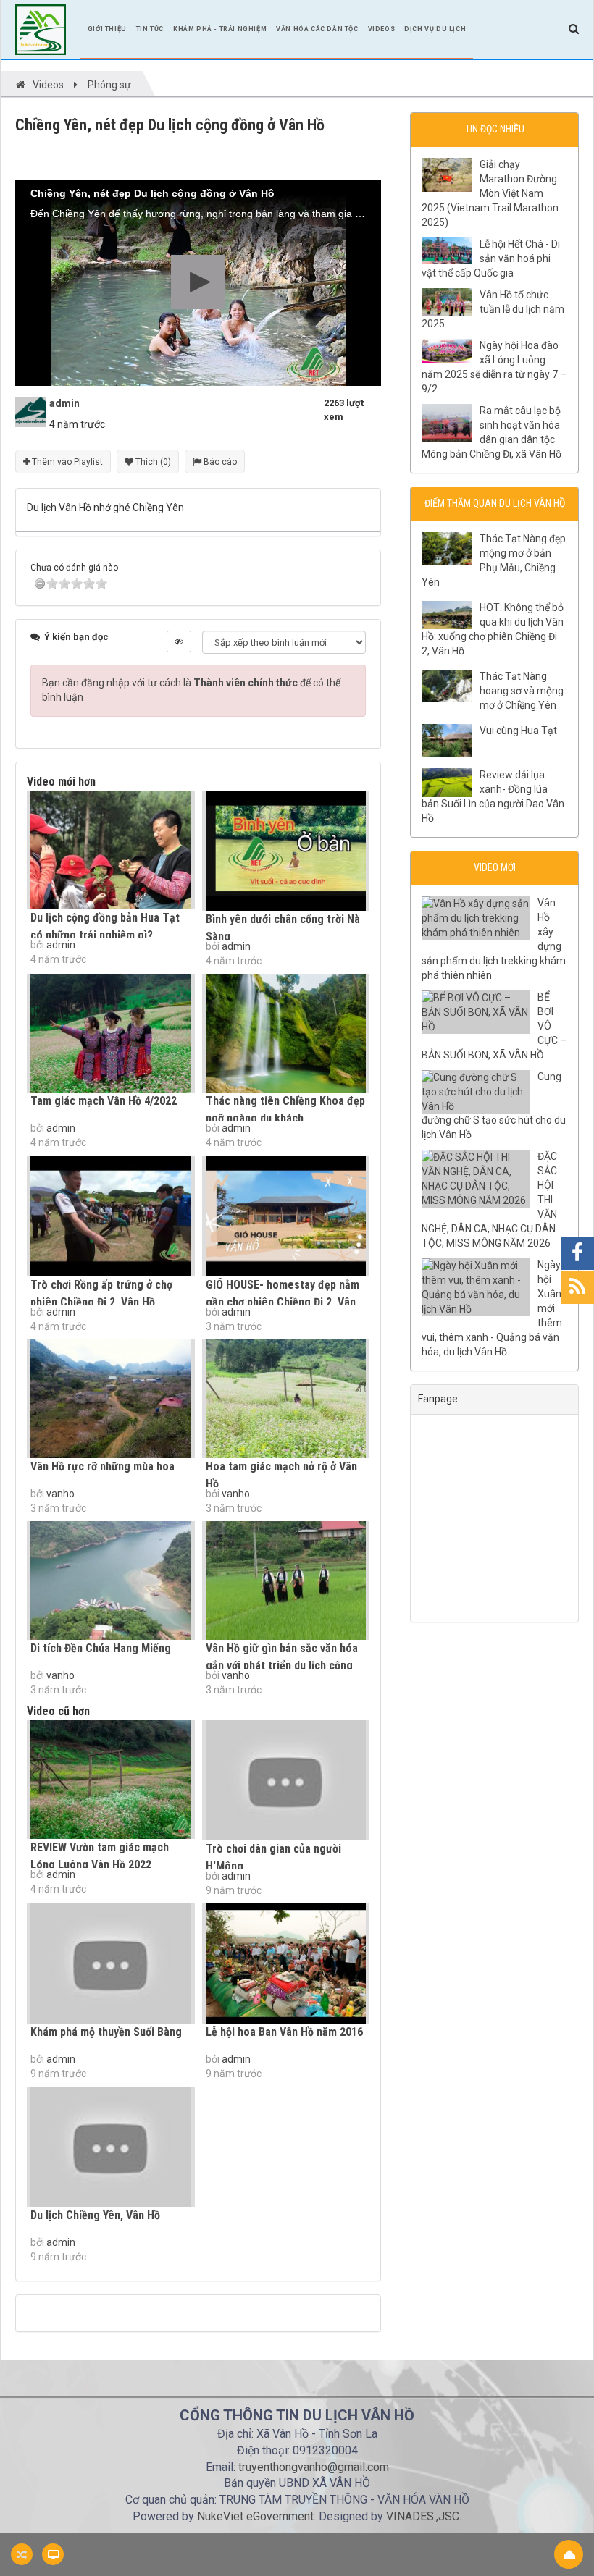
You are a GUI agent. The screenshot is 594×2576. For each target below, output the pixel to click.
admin (61, 945)
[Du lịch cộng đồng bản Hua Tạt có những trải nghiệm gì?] (111, 850)
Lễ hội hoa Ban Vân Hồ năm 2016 (284, 2032)
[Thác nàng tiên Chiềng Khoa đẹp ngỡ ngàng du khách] (286, 1033)
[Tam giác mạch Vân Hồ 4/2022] (111, 1033)
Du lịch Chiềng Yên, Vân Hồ (95, 2215)
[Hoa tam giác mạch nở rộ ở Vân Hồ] (286, 1399)
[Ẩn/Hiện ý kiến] (179, 641)
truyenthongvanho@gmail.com (314, 2467)
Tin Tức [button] (150, 29)
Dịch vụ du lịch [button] (435, 29)
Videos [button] (382, 29)
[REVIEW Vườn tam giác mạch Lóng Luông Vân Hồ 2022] (111, 1780)
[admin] (30, 411)
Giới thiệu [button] (107, 29)
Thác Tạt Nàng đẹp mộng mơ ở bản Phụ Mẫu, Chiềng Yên (494, 560)
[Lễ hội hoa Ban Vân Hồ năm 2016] (286, 1963)
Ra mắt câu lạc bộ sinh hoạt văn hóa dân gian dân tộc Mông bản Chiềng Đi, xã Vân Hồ (491, 432)
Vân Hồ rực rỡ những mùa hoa (103, 1466)
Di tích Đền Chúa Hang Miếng (101, 1648)
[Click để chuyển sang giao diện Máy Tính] (53, 2554)
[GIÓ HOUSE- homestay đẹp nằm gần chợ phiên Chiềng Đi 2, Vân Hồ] (286, 1216)
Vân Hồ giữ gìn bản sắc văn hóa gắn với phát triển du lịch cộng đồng (282, 1666)
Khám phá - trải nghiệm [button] (220, 29)
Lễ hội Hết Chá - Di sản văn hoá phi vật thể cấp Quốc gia (491, 258)
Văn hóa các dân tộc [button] (317, 29)
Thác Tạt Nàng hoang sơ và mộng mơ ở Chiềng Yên (522, 691)
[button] (198, 282)
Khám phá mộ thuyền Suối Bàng (106, 2032)
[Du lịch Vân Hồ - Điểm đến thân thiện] (41, 28)
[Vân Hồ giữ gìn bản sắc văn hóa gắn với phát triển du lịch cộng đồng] (286, 1580)
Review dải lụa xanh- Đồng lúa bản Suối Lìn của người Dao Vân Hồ (493, 796)
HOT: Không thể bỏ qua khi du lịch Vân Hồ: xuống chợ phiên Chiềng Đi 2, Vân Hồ (493, 629)
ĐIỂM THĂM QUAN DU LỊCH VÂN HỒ (495, 503)
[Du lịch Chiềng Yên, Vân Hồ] (111, 2147)
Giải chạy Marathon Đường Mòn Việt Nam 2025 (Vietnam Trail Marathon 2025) (490, 193)
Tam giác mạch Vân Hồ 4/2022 (104, 1101)
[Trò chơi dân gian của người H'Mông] (286, 1780)
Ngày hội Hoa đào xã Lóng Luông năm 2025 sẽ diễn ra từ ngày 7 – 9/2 (494, 367)
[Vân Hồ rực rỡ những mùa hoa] (111, 1399)
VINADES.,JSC (423, 2516)
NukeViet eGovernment (255, 2516)
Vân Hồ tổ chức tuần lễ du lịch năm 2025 (493, 309)
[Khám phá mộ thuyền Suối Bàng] (111, 1963)
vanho (60, 1494)
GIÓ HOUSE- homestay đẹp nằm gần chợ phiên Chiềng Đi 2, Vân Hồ (283, 1302)
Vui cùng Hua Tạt (518, 731)
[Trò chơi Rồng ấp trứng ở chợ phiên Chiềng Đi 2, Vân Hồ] (111, 1216)
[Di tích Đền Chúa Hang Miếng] (111, 1580)
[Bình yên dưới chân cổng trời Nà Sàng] (286, 851)
